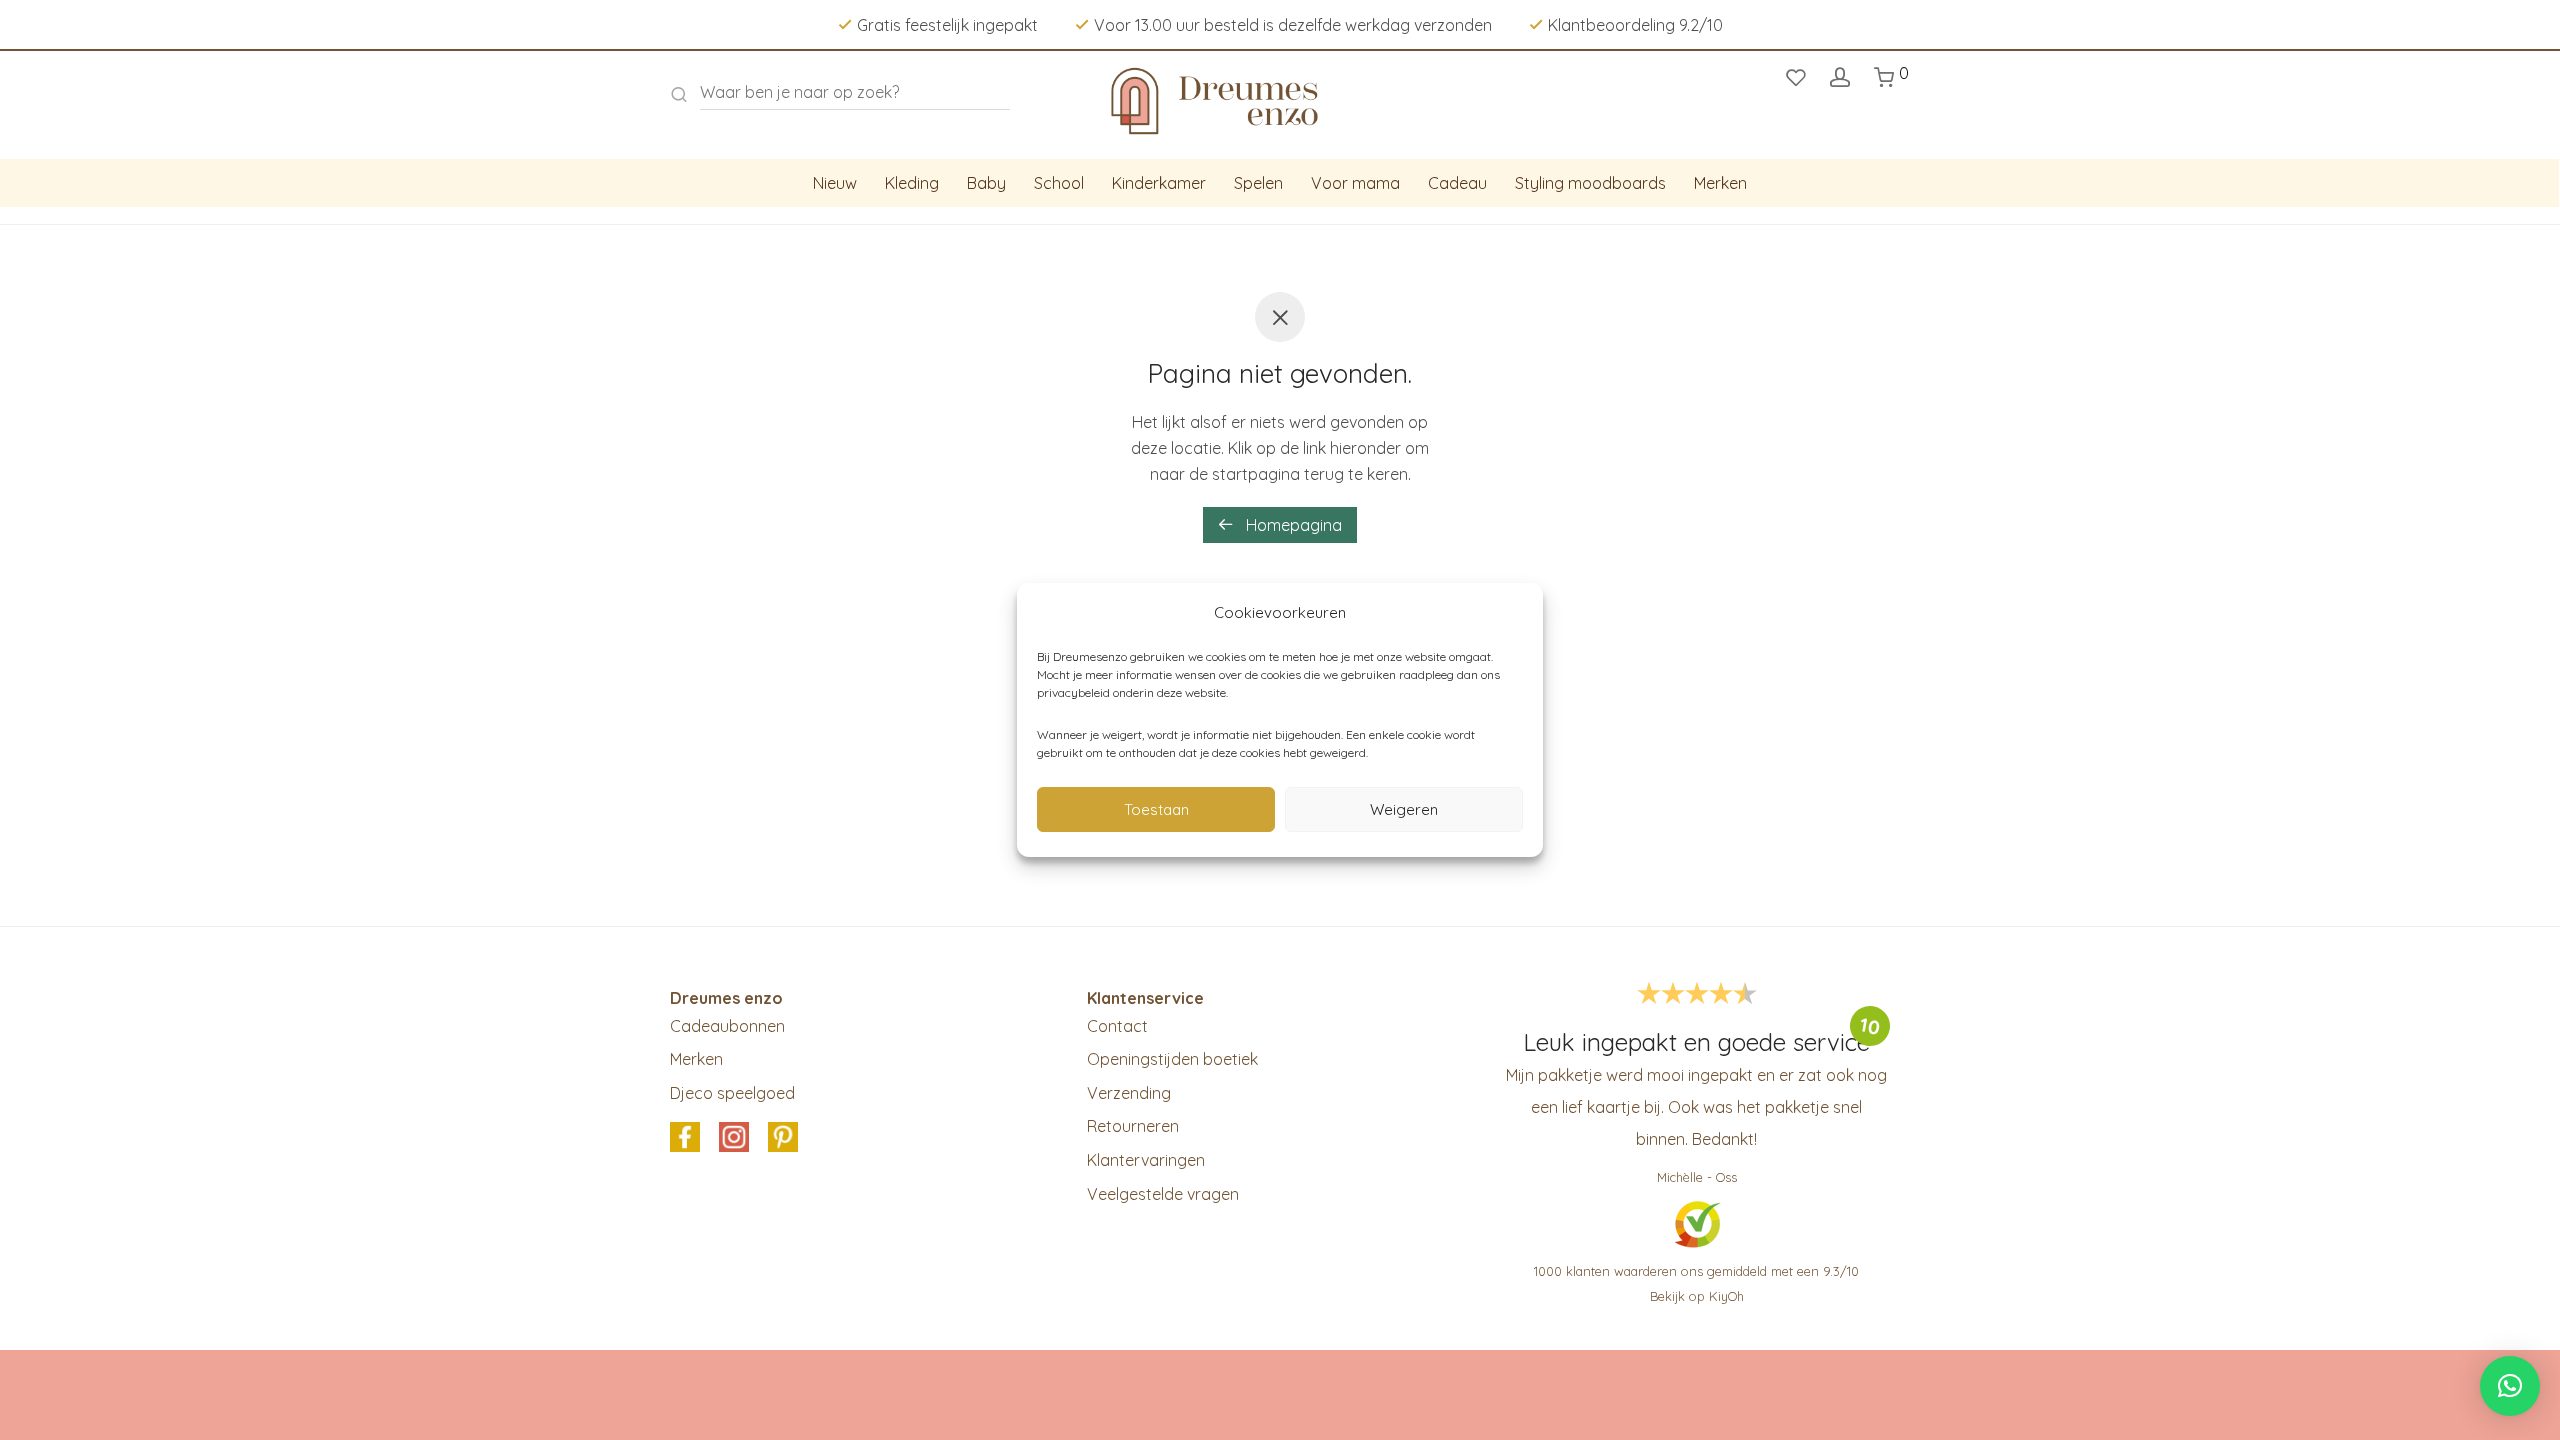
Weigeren (1404, 809)
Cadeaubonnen (727, 1026)
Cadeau (1457, 183)
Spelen (1258, 183)
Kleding (912, 183)
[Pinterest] (783, 1139)
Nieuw (835, 183)
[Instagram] (734, 1139)
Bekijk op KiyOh (1697, 1296)
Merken (1720, 183)
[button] (2510, 1386)
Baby (986, 183)
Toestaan (1156, 809)
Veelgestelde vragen (1163, 1194)
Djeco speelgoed (732, 1093)
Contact (1117, 1026)
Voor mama (1355, 183)
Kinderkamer (1159, 183)
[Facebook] (685, 1139)
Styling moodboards (1590, 183)
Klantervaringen (1146, 1160)
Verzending (1129, 1093)
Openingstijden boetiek (1172, 1059)
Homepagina (1292, 525)
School (1059, 183)
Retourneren (1133, 1126)
